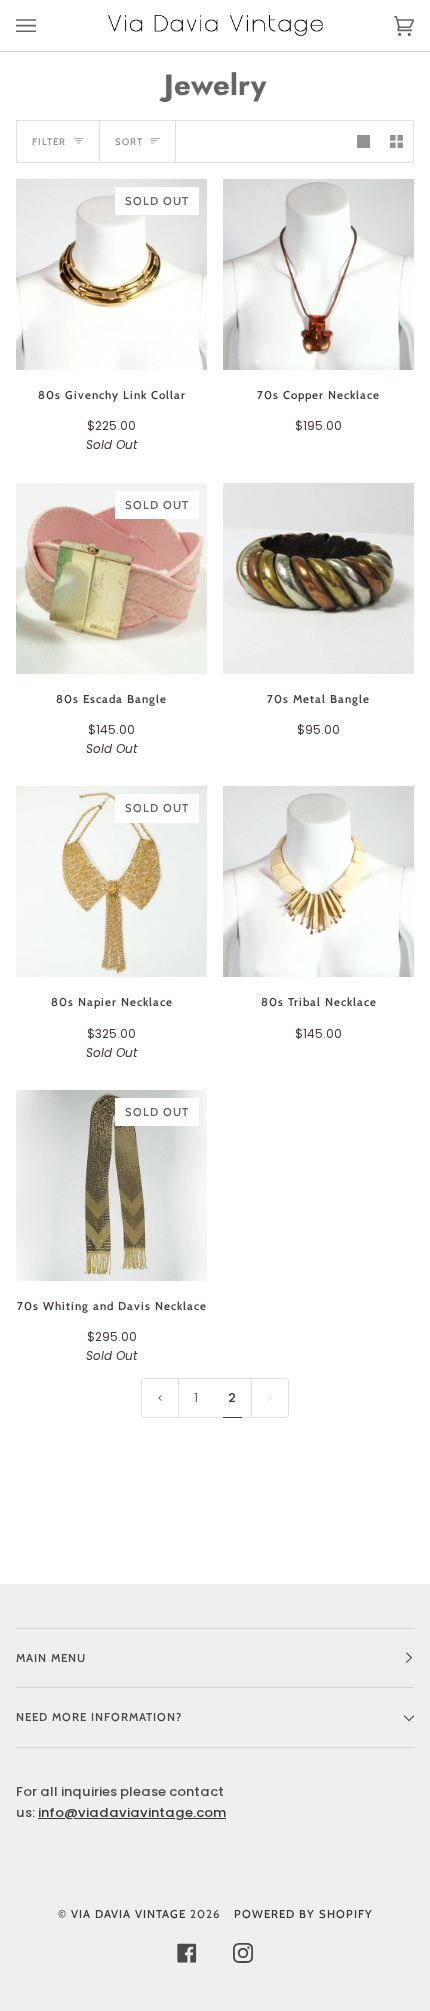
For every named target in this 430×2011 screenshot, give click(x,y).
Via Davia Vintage (128, 1914)
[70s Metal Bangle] (318, 578)
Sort (129, 141)
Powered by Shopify (303, 1914)
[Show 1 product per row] (363, 141)
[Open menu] (46, 25)
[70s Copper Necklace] (318, 274)
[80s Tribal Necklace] (318, 881)
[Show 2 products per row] (396, 141)
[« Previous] (160, 1398)
